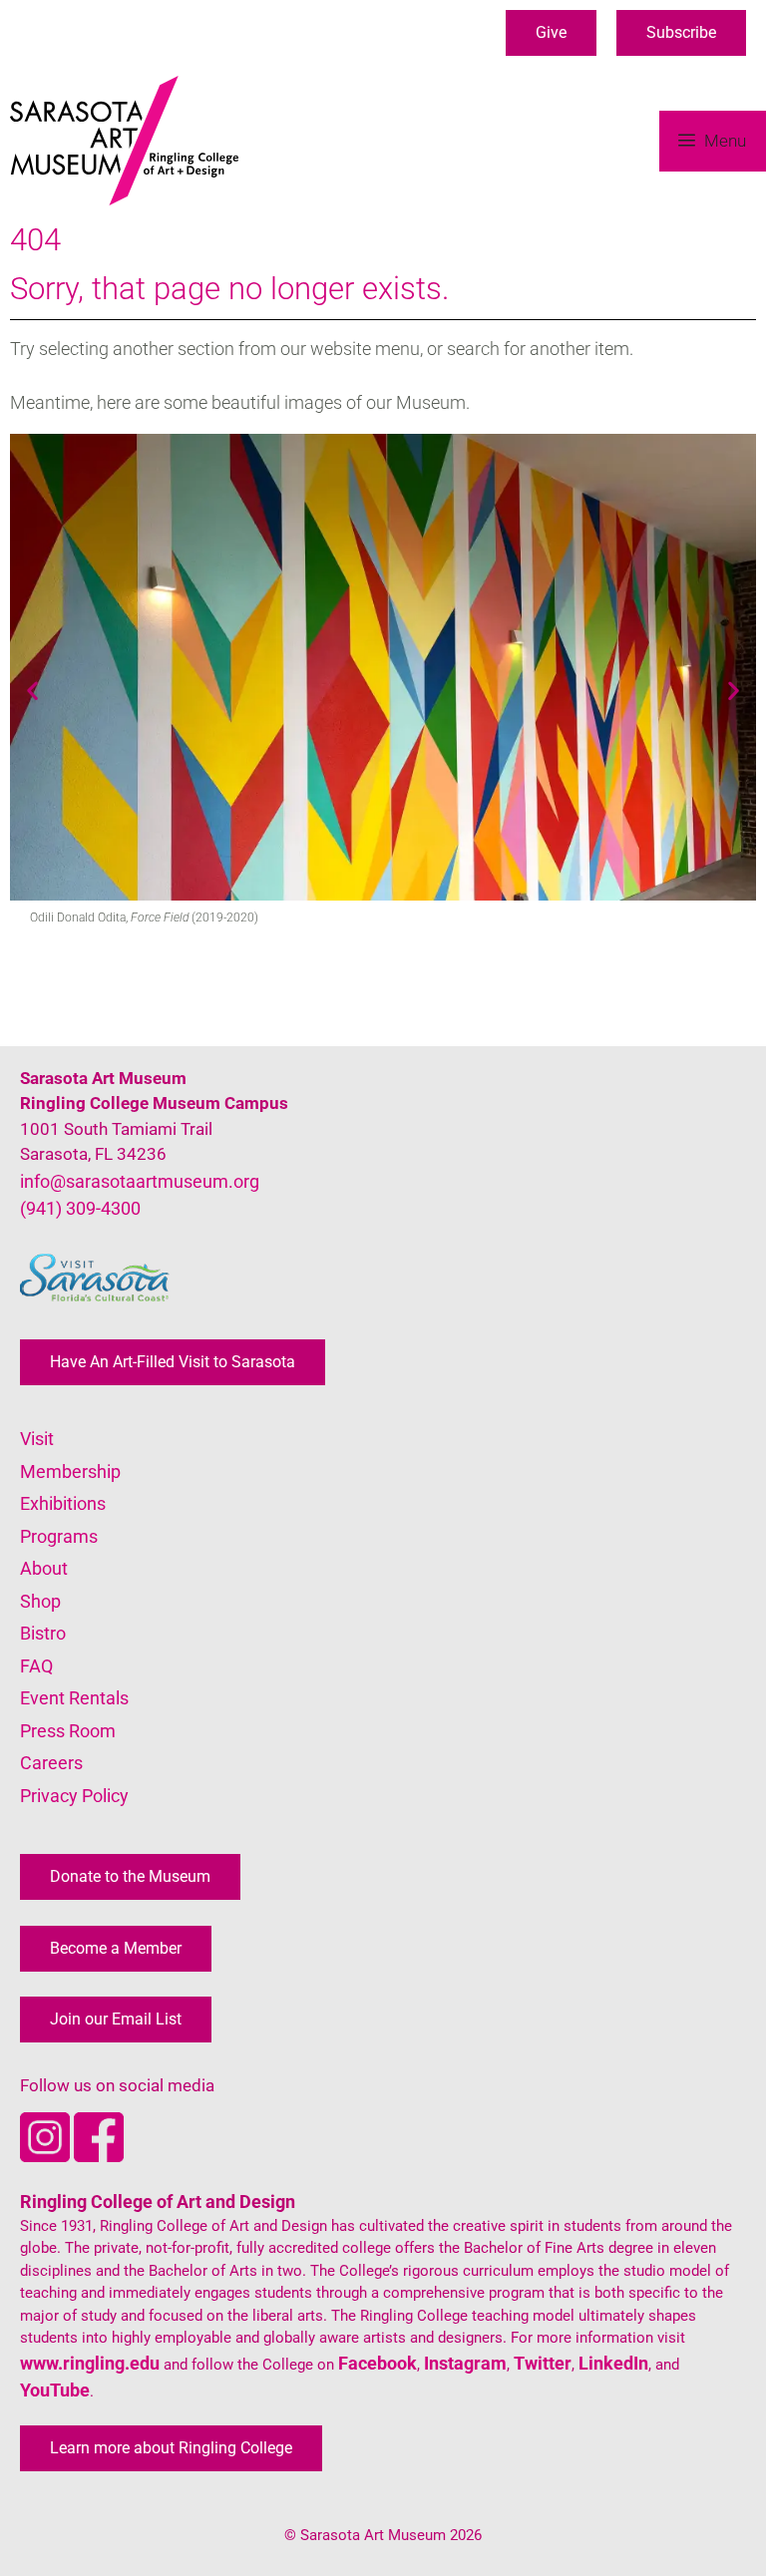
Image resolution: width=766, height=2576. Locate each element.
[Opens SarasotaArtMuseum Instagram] (47, 2156)
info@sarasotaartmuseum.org (140, 1181)
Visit (37, 1439)
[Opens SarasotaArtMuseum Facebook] (99, 2156)
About (44, 1568)
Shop (40, 1601)
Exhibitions (63, 1503)
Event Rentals (74, 1698)
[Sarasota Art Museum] (129, 141)
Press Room (68, 1731)
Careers (51, 1763)
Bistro (43, 1633)
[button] (551, 33)
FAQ (36, 1666)
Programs (59, 1536)
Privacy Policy (74, 1796)
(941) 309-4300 (80, 1208)
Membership (70, 1472)
